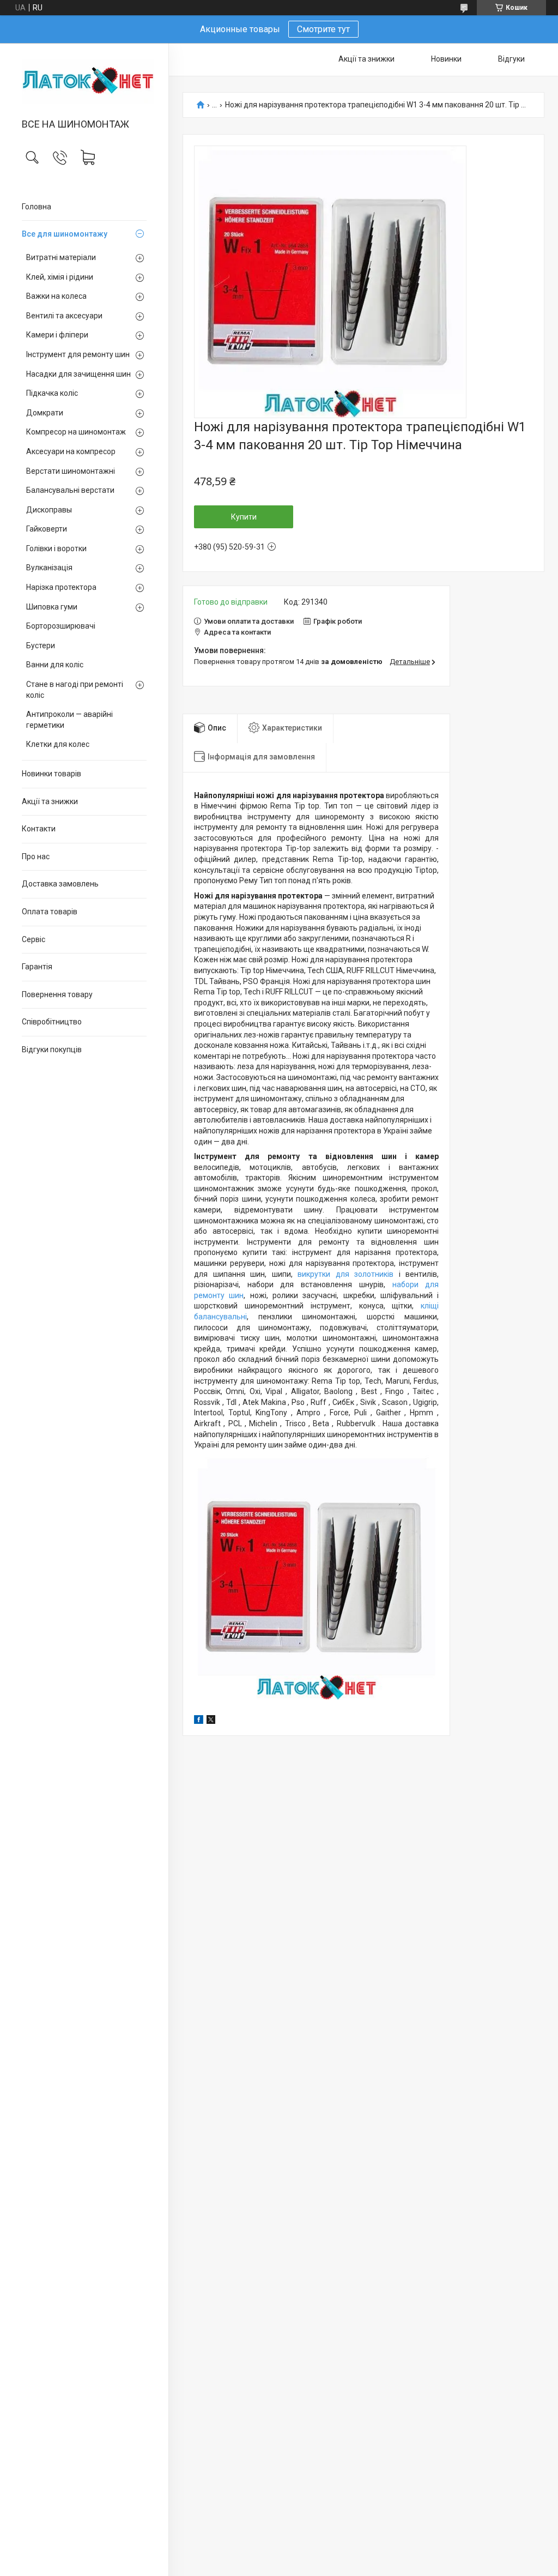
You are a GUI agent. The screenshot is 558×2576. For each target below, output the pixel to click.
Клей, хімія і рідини (60, 277)
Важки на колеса (56, 296)
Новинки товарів (51, 774)
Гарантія (37, 967)
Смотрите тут (323, 29)
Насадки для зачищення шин (78, 374)
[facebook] (199, 1721)
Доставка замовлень (60, 884)
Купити (244, 517)
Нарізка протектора (61, 587)
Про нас (36, 856)
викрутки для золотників (345, 1274)
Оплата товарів (50, 912)
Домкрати (45, 413)
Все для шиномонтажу (65, 234)
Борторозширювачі (61, 626)
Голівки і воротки (56, 548)
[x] (211, 1721)
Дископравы (49, 510)
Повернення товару (57, 994)
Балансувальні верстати (70, 490)
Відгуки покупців (52, 1049)
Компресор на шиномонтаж (76, 432)
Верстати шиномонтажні (71, 471)
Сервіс (34, 939)
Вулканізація (49, 568)
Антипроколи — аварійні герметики (69, 720)
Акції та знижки (50, 801)
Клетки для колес (58, 744)
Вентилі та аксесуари (64, 316)
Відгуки (511, 59)
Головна (37, 207)
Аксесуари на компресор (71, 451)
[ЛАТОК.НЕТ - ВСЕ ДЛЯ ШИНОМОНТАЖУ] (84, 82)
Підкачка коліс (52, 393)
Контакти (39, 829)
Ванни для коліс (55, 665)
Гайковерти (47, 529)
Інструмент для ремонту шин (78, 354)
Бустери (41, 645)
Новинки (446, 59)
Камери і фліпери (57, 335)
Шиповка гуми (52, 607)
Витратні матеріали (61, 257)
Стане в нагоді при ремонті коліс (75, 690)
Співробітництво (52, 1022)
